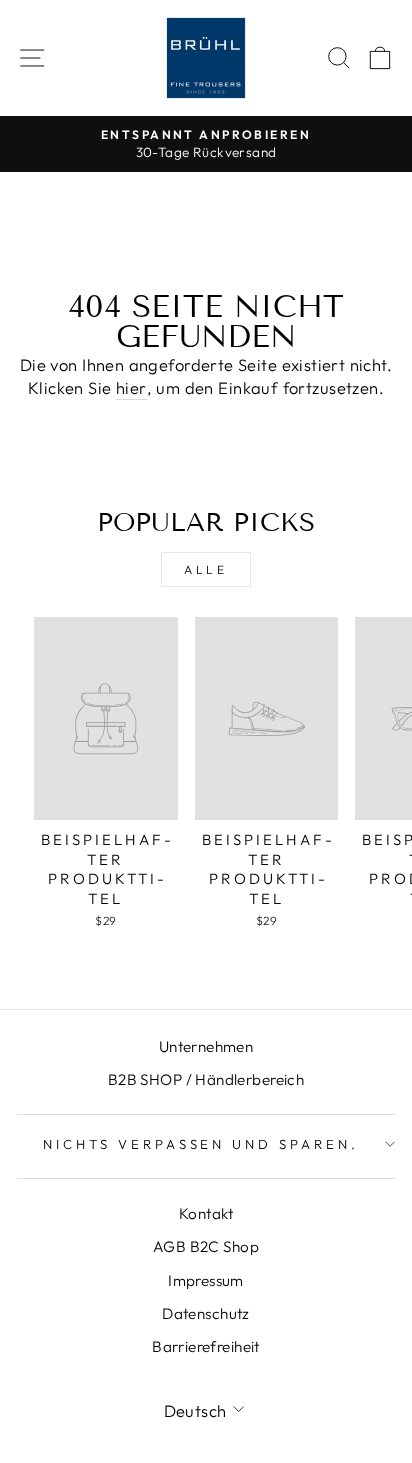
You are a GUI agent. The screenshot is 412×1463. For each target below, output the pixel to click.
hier (131, 387)
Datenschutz (206, 1313)
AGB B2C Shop (206, 1246)
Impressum (206, 1280)
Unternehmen (206, 1046)
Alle (205, 569)
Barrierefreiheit (206, 1346)
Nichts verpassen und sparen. (201, 1144)
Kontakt (206, 1213)
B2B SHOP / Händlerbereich (206, 1079)
